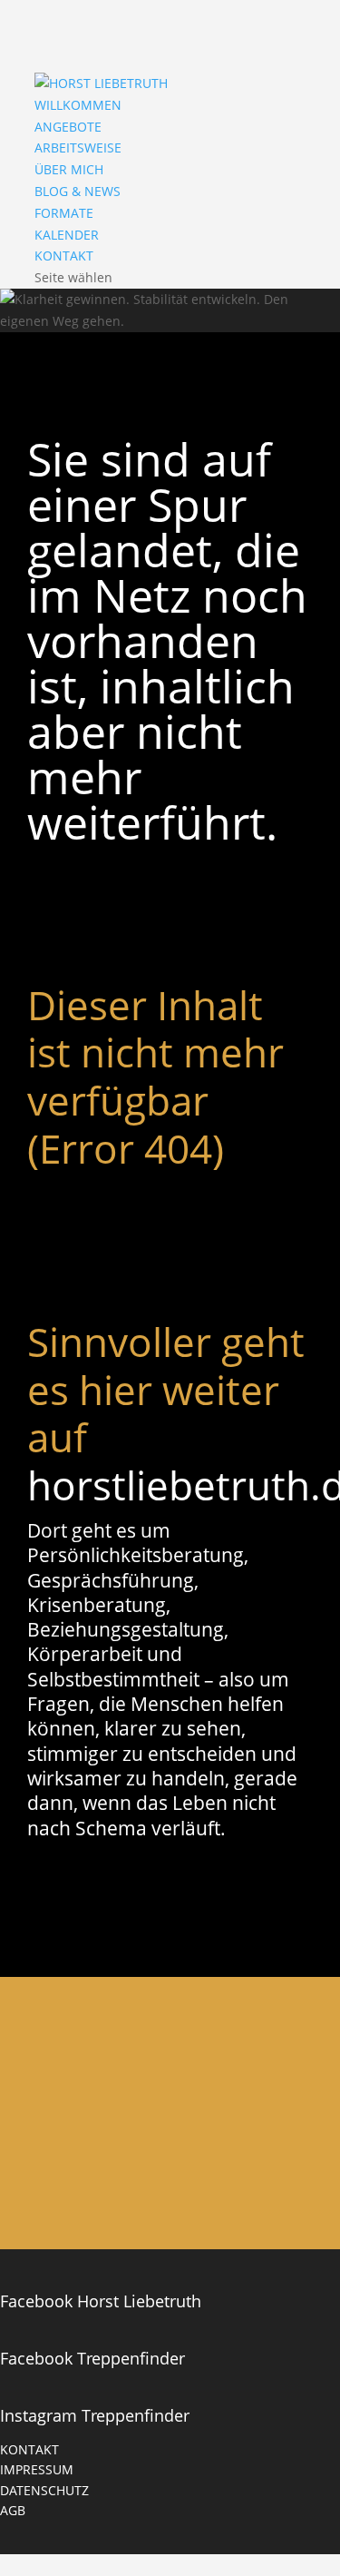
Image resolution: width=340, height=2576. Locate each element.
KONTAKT (64, 256)
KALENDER (67, 235)
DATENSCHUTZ (44, 2490)
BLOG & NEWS (78, 191)
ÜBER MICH (69, 169)
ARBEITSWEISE (78, 147)
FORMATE (64, 213)
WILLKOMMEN (78, 105)
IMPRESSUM (37, 2469)
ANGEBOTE (68, 127)
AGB (13, 2510)
